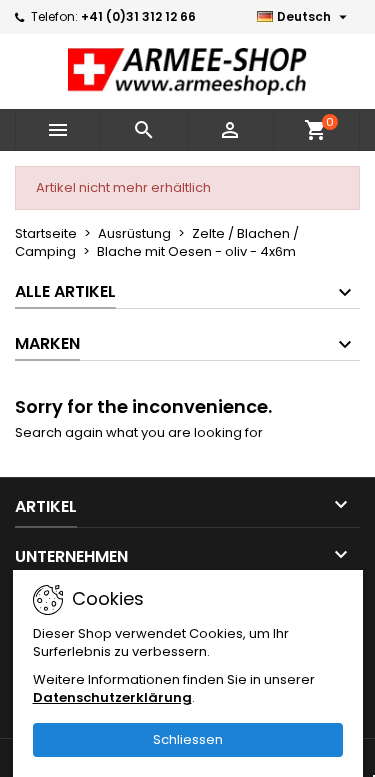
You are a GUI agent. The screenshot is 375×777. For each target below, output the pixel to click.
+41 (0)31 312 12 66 (138, 16)
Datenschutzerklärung (112, 697)
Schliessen (188, 739)
